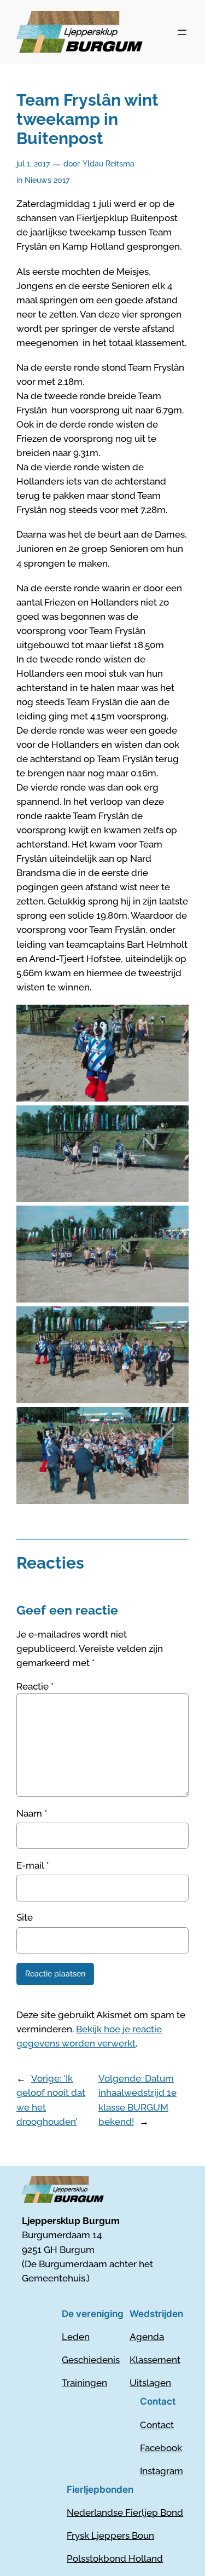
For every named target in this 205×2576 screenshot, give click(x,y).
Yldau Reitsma (109, 163)
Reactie (35, 1686)
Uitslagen (150, 2383)
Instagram (162, 2471)
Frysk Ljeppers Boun (110, 2535)
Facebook (161, 2448)
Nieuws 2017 (47, 180)
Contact (157, 2425)
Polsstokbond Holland (115, 2558)
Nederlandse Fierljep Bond (125, 2512)
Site (25, 1917)
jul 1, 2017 (33, 163)
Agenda (147, 2337)
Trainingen (84, 2383)
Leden (76, 2337)
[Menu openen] (182, 32)
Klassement (155, 2360)
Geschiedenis (91, 2360)
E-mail (33, 1865)
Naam (32, 1813)
